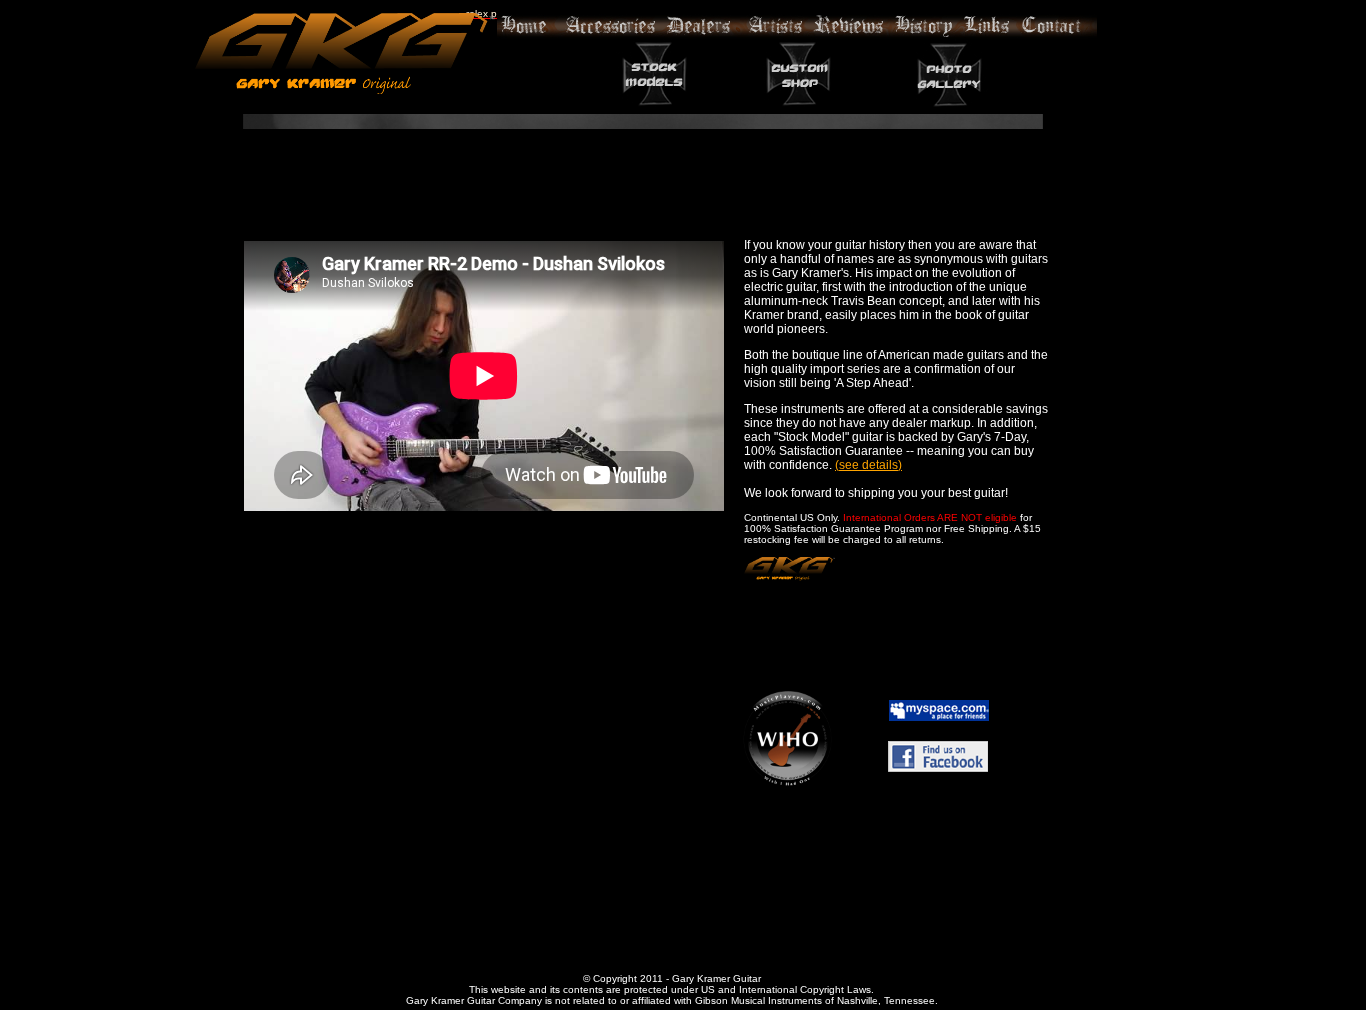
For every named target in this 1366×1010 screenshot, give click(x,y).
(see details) (868, 465)
